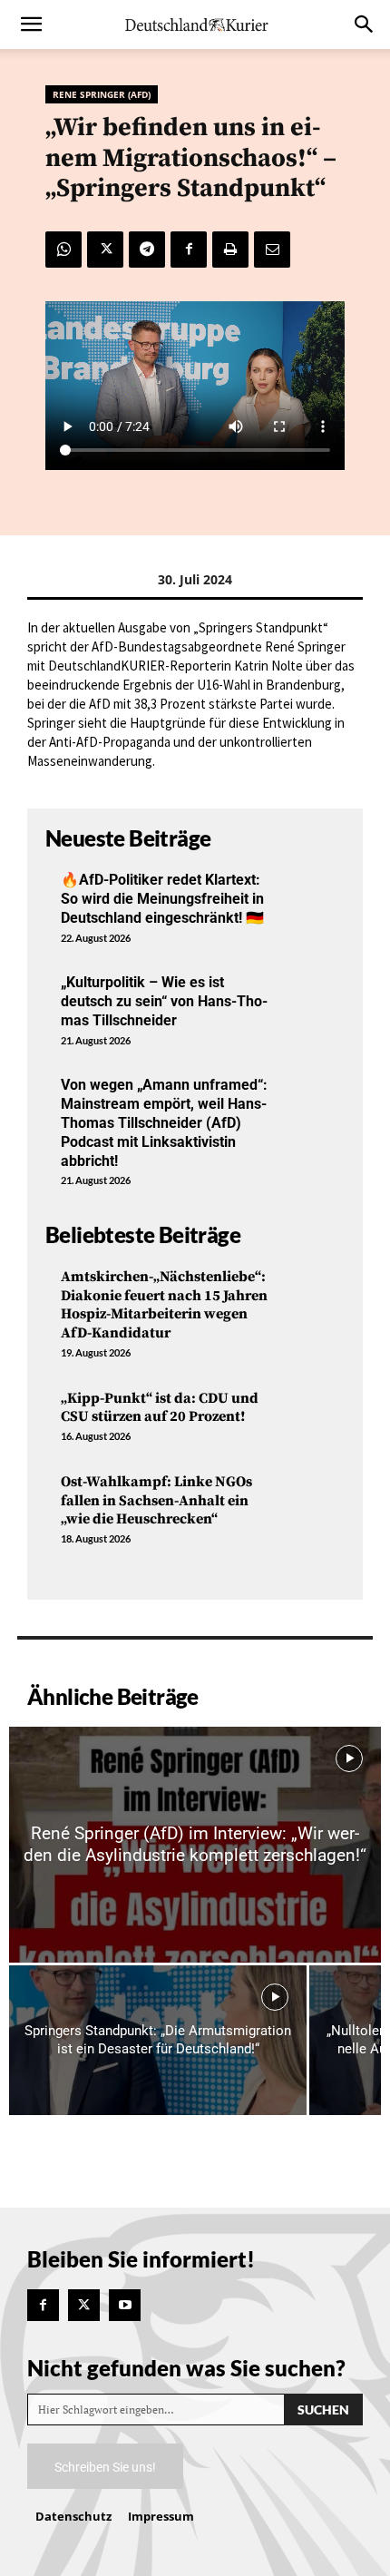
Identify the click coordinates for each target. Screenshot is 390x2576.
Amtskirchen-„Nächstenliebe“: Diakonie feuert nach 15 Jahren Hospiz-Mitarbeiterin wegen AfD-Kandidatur (164, 1305)
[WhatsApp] (63, 250)
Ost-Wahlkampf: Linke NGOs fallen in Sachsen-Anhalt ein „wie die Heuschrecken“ (156, 1501)
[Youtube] (125, 2305)
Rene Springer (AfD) (102, 94)
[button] (31, 24)
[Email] (272, 250)
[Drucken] (230, 250)
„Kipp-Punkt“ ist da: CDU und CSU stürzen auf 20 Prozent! (160, 1408)
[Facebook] (189, 250)
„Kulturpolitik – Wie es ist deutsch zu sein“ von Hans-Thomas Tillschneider (164, 1001)
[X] (105, 250)
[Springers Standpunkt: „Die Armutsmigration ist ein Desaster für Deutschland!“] (158, 2040)
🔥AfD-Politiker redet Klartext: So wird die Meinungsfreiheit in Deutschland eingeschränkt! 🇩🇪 (162, 899)
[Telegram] (147, 250)
